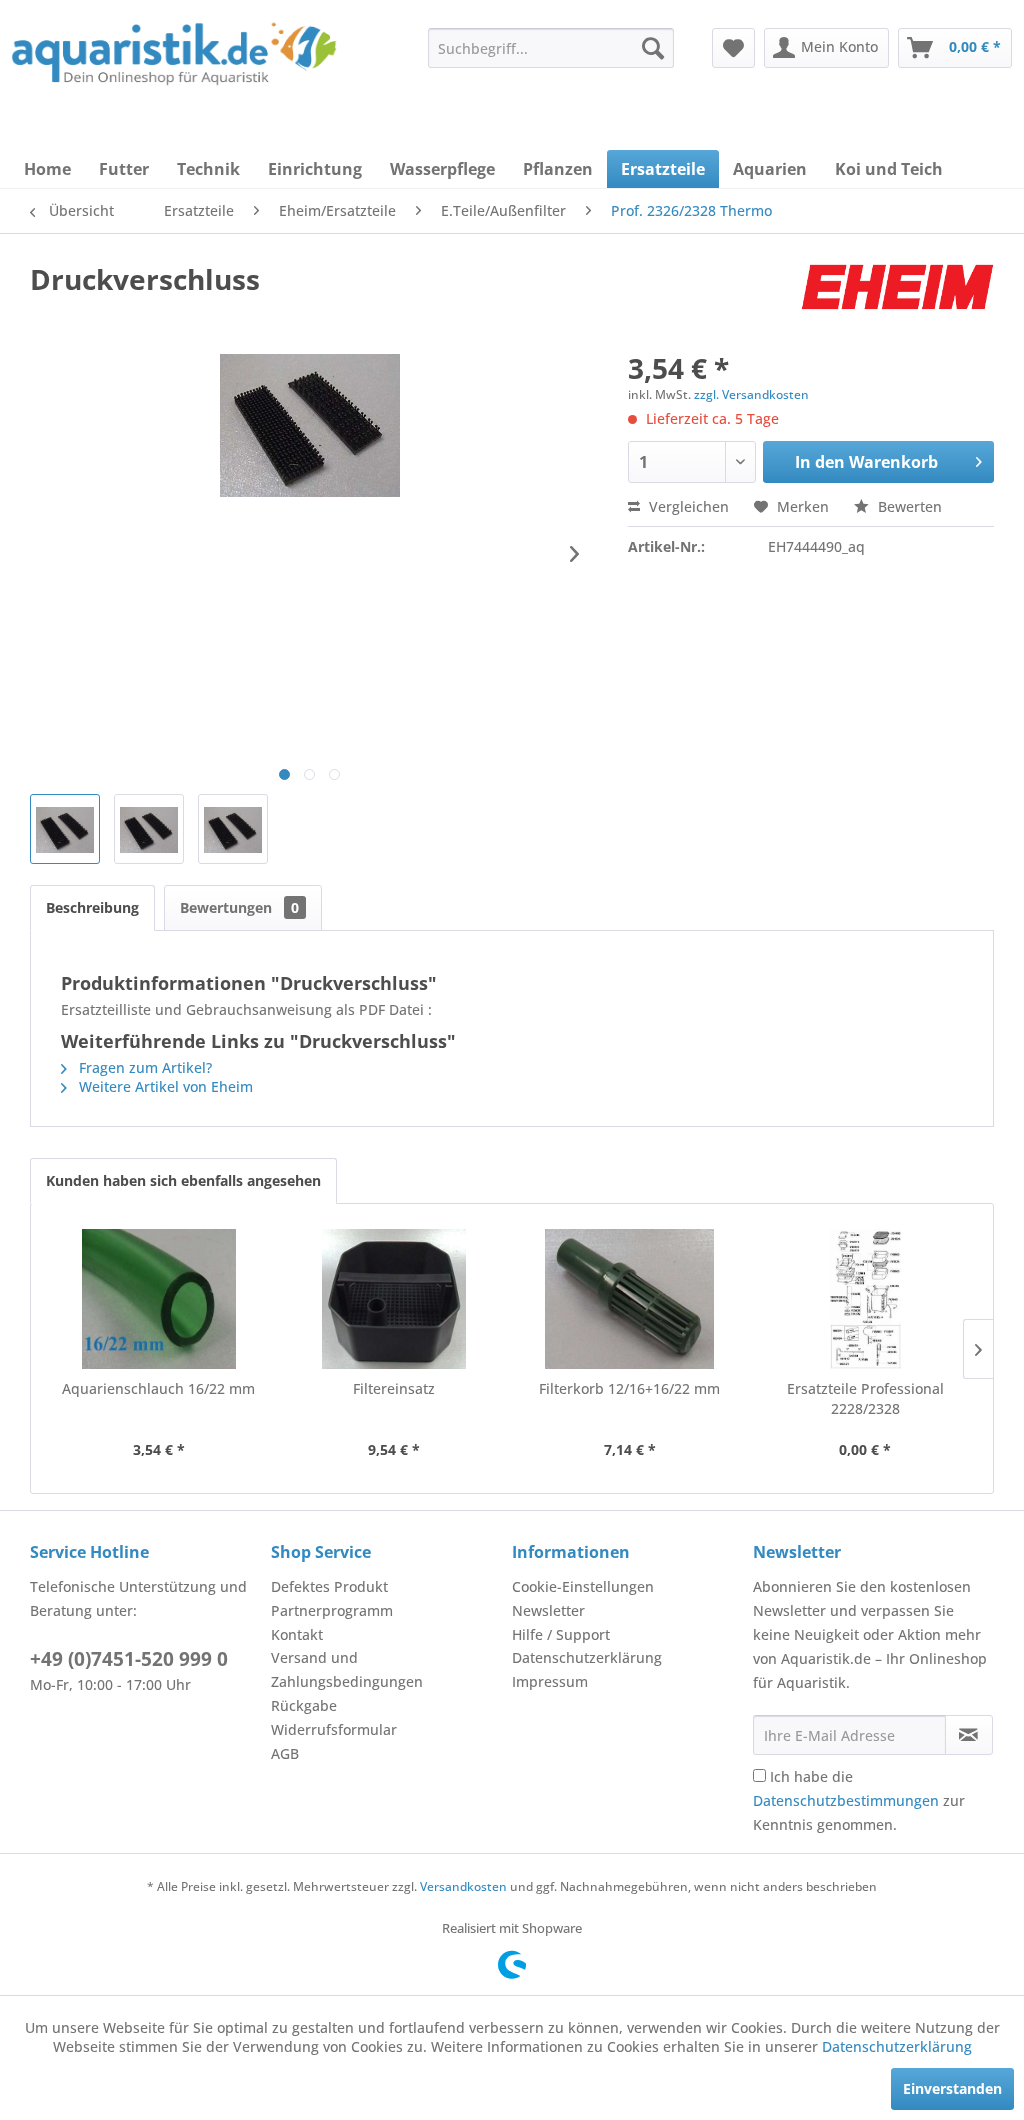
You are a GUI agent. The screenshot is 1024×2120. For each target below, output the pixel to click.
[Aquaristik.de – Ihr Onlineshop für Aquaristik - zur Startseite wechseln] (174, 63)
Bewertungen (239, 907)
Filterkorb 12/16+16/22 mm (629, 1388)
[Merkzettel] (733, 48)
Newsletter (548, 1610)
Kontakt (297, 1634)
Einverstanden (952, 2088)
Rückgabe (304, 1705)
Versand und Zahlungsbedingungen (347, 1669)
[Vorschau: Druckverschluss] (65, 829)
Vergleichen (687, 506)
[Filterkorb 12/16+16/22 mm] (630, 1299)
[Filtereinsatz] (395, 1299)
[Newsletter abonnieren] (969, 1735)
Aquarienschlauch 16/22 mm (158, 1388)
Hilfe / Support (561, 1634)
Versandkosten (463, 1886)
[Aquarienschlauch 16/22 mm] (159, 1299)
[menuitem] (551, 48)
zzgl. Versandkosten (751, 394)
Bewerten (908, 506)
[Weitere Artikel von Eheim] (897, 299)
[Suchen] (653, 48)
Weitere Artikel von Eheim (164, 1086)
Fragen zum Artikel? (143, 1067)
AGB (285, 1753)
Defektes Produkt (329, 1586)
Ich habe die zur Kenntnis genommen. (859, 1800)
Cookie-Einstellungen (583, 1586)
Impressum (550, 1681)
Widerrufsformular (334, 1729)
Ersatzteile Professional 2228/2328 (865, 1398)
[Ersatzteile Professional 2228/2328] (866, 1299)
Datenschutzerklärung (587, 1657)
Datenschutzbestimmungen (846, 1800)
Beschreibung (92, 907)
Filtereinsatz (394, 1388)
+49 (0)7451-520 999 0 (129, 1659)
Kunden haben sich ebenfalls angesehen (183, 1180)
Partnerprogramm (332, 1610)
